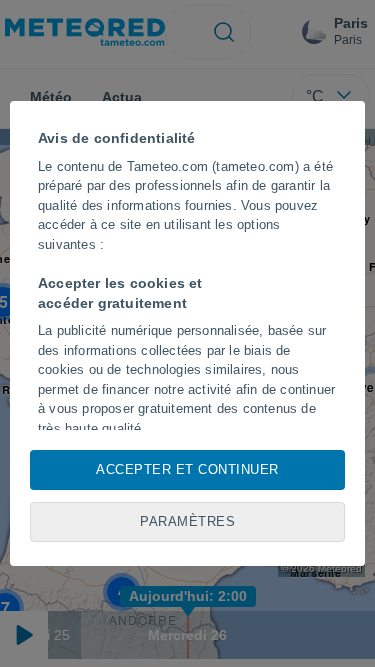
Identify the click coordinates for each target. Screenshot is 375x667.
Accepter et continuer (187, 469)
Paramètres (187, 521)
